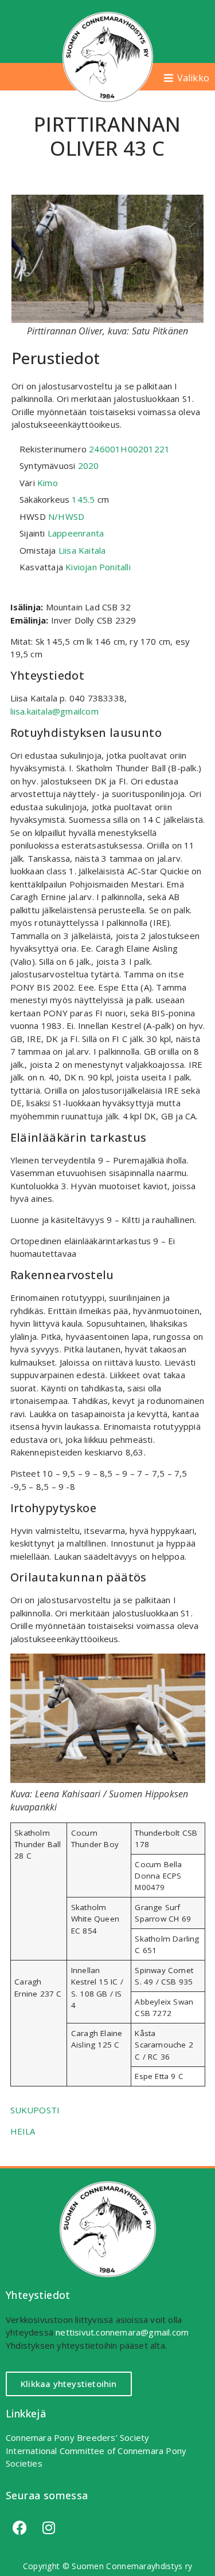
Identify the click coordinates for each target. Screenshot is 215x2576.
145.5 (83, 499)
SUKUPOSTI (35, 2110)
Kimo (48, 483)
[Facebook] (20, 2528)
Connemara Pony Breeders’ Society (77, 2437)
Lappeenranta (76, 533)
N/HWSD (66, 516)
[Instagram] (49, 2528)
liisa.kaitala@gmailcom (54, 711)
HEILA (23, 2131)
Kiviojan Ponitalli (98, 567)
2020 (89, 466)
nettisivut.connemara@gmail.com (122, 2332)
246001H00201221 (129, 449)
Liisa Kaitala (82, 550)
